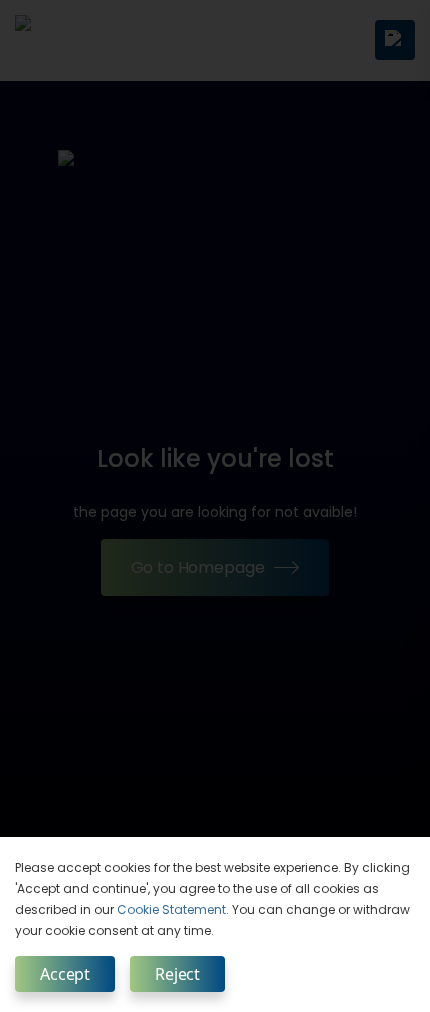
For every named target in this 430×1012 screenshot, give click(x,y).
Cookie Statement (171, 909)
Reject (177, 974)
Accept (65, 974)
